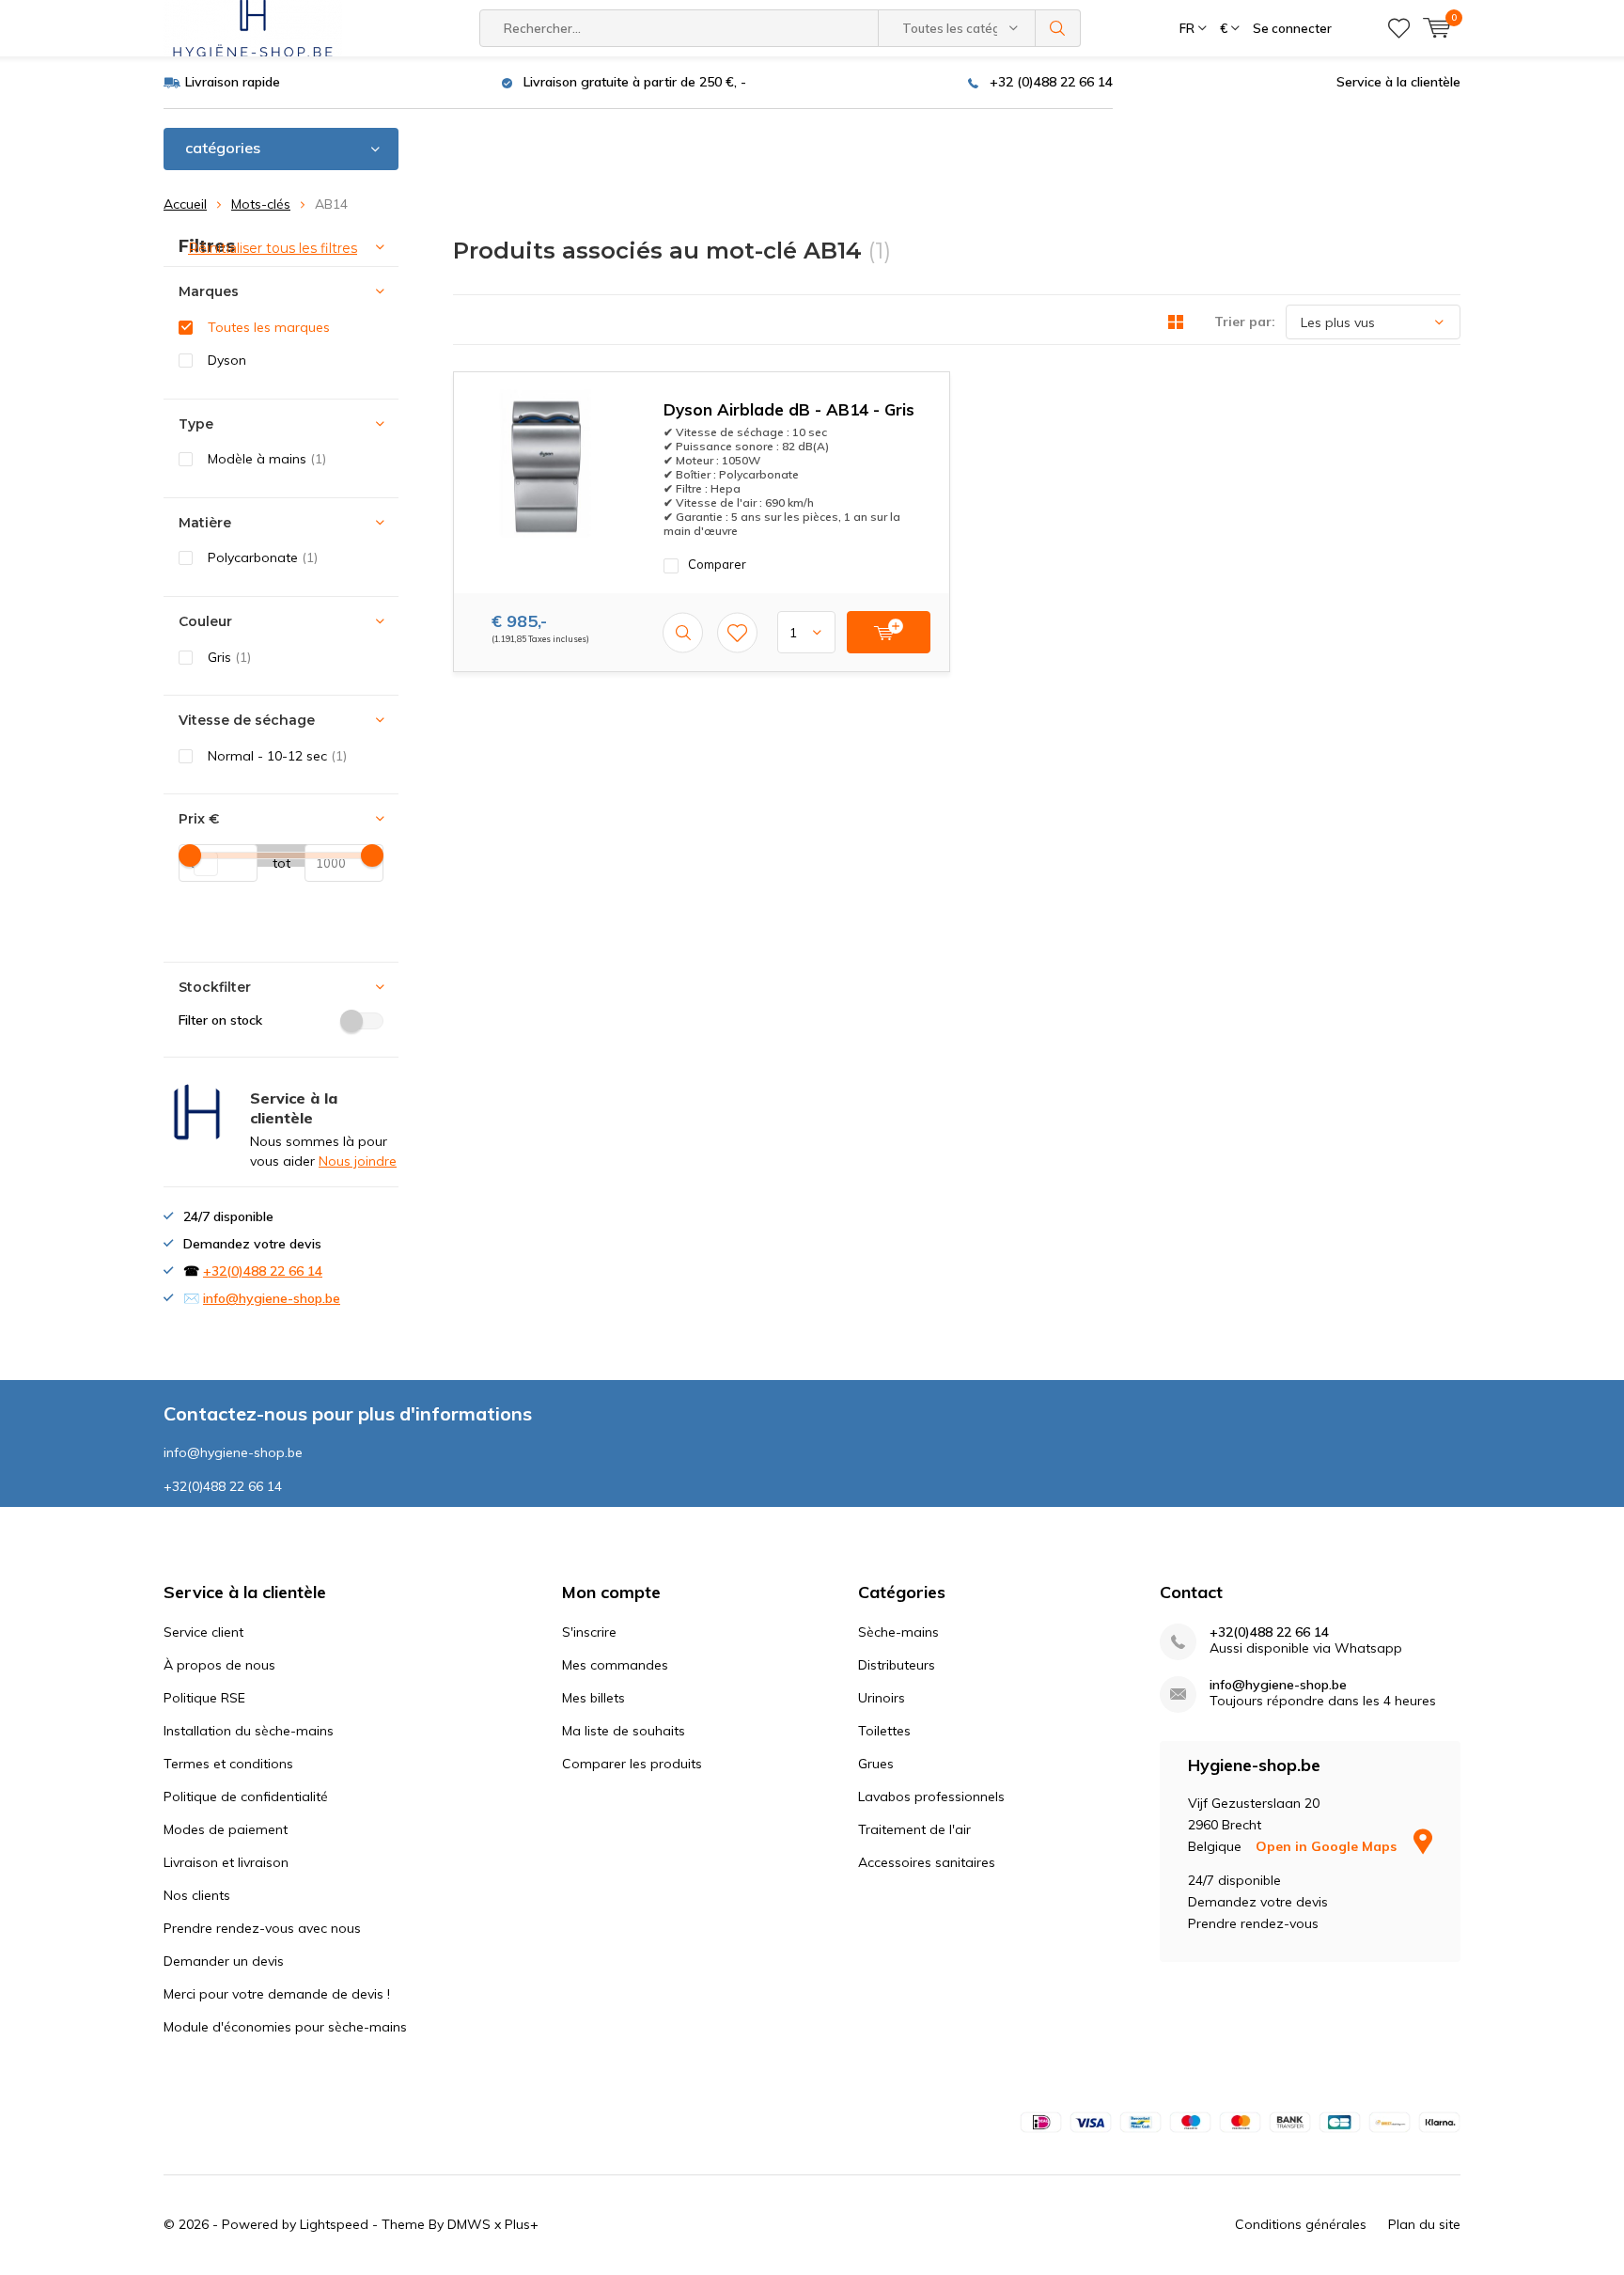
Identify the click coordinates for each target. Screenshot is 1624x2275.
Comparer (717, 564)
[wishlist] (1399, 28)
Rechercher (1058, 28)
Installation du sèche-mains (249, 1731)
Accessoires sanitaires (927, 1862)
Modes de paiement (226, 1829)
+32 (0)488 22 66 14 (1051, 82)
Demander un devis (224, 1961)
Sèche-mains (898, 1632)
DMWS (469, 2224)
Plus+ (522, 2224)
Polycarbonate (263, 557)
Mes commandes (615, 1665)
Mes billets (593, 1698)
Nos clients (197, 1895)
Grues (876, 1764)
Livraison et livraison (226, 1862)
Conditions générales (1301, 2224)
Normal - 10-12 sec (277, 756)
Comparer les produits (632, 1764)
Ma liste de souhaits (624, 1731)
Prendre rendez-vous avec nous (262, 1928)
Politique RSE (204, 1698)
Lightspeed (334, 2224)
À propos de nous (219, 1665)
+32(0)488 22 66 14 (263, 1271)
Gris (229, 657)
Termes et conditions (228, 1764)
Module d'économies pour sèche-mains (285, 2027)
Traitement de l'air (914, 1829)
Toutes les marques (269, 327)
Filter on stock (220, 1020)
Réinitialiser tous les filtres (273, 248)
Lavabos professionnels (931, 1796)
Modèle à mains (267, 459)
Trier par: (1245, 322)
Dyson (227, 360)
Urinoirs (882, 1698)
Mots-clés (261, 204)
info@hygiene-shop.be (272, 1298)
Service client (203, 1632)
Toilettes (884, 1731)
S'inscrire (589, 1632)
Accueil (185, 204)
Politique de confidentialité (246, 1796)
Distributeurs (897, 1665)
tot (274, 863)
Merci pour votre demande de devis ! (277, 1994)
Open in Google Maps (1328, 1846)
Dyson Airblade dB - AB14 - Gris (789, 409)
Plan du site (1424, 2224)
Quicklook (683, 632)
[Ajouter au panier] (889, 632)
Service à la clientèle (1398, 82)
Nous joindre (358, 1161)
